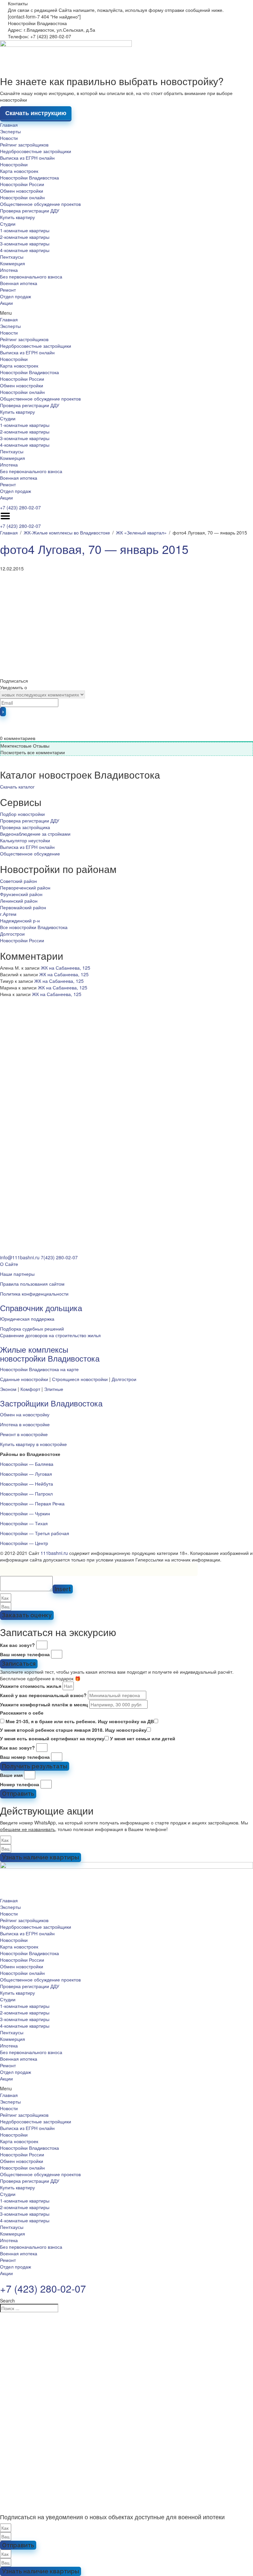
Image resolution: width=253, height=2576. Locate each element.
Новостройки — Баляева (27, 1464)
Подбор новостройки (22, 814)
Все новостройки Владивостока (34, 927)
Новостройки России (22, 184)
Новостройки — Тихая (24, 1523)
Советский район (18, 881)
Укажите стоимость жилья (31, 1686)
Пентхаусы (12, 257)
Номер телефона (20, 1784)
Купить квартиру (17, 217)
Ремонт (8, 290)
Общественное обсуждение (30, 853)
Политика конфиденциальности (34, 1294)
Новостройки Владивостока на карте (39, 1369)
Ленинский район (19, 901)
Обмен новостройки (22, 191)
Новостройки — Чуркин (25, 1513)
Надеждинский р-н (20, 920)
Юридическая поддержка (27, 1319)
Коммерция (13, 263)
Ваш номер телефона (25, 1654)
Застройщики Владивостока (51, 1403)
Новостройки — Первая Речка (32, 1503)
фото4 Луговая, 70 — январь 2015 (94, 549)
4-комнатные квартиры (25, 250)
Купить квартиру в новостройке (33, 1444)
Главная (9, 125)
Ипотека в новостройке (25, 1424)
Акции (6, 303)
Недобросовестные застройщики (36, 151)
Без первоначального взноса (31, 276)
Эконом (8, 1389)
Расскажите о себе (22, 1713)
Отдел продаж (15, 296)
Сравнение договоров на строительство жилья (50, 1335)
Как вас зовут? (17, 1645)
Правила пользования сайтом (32, 1284)
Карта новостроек (19, 171)
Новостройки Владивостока (29, 177)
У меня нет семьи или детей (143, 1738)
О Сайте (9, 1264)
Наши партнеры (17, 1274)
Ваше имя (11, 1775)
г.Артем (8, 914)
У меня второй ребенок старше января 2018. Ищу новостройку (73, 1730)
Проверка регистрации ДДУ (30, 210)
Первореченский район (25, 887)
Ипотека (9, 270)
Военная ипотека (19, 283)
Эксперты (10, 131)
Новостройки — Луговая (26, 1474)
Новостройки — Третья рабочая (35, 1533)
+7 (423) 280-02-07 (20, 507)
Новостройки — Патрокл (26, 1494)
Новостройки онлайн (22, 197)
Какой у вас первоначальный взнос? (43, 1695)
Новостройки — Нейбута (27, 1484)
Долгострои (12, 934)
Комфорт (30, 1389)
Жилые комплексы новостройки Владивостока (50, 1353)
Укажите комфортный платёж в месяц (44, 1704)
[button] (126, 313)
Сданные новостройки (24, 1379)
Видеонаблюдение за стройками (35, 834)
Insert (63, 1589)
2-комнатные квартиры (25, 237)
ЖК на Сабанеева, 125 (66, 968)
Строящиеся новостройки (80, 1379)
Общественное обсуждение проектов (40, 204)
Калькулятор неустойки (25, 840)
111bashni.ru (54, 1553)
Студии (8, 224)
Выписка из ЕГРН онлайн (27, 158)
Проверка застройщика (25, 827)
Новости (9, 138)
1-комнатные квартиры (25, 230)
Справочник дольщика (41, 1308)
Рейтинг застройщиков (24, 145)
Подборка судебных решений (32, 1329)
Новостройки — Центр (24, 1543)
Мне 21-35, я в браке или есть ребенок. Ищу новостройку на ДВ (80, 1721)
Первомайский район (23, 907)
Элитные (54, 1389)
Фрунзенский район (21, 894)
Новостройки (14, 164)
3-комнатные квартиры (25, 243)
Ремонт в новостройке (24, 1434)
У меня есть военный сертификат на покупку (52, 1738)
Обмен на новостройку (25, 1414)
